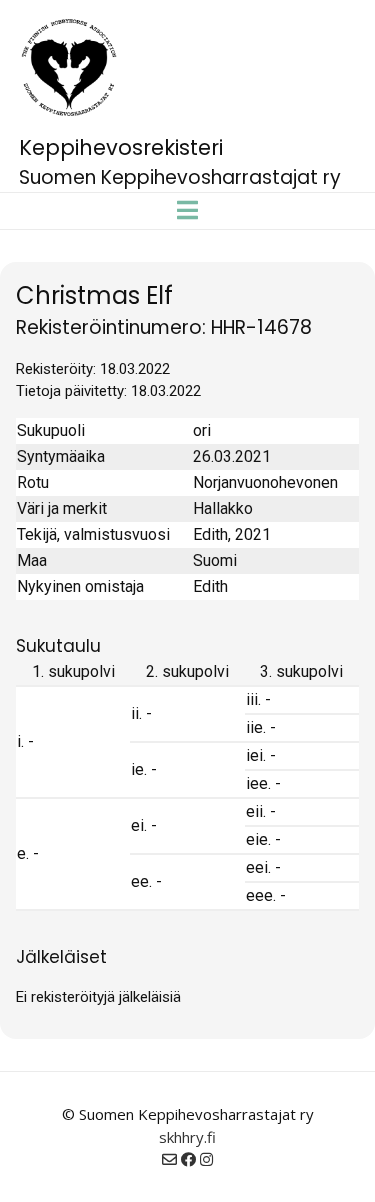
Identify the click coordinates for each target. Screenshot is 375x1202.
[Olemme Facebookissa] (188, 1159)
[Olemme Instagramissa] (206, 1159)
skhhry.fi (187, 1137)
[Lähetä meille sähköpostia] (169, 1159)
